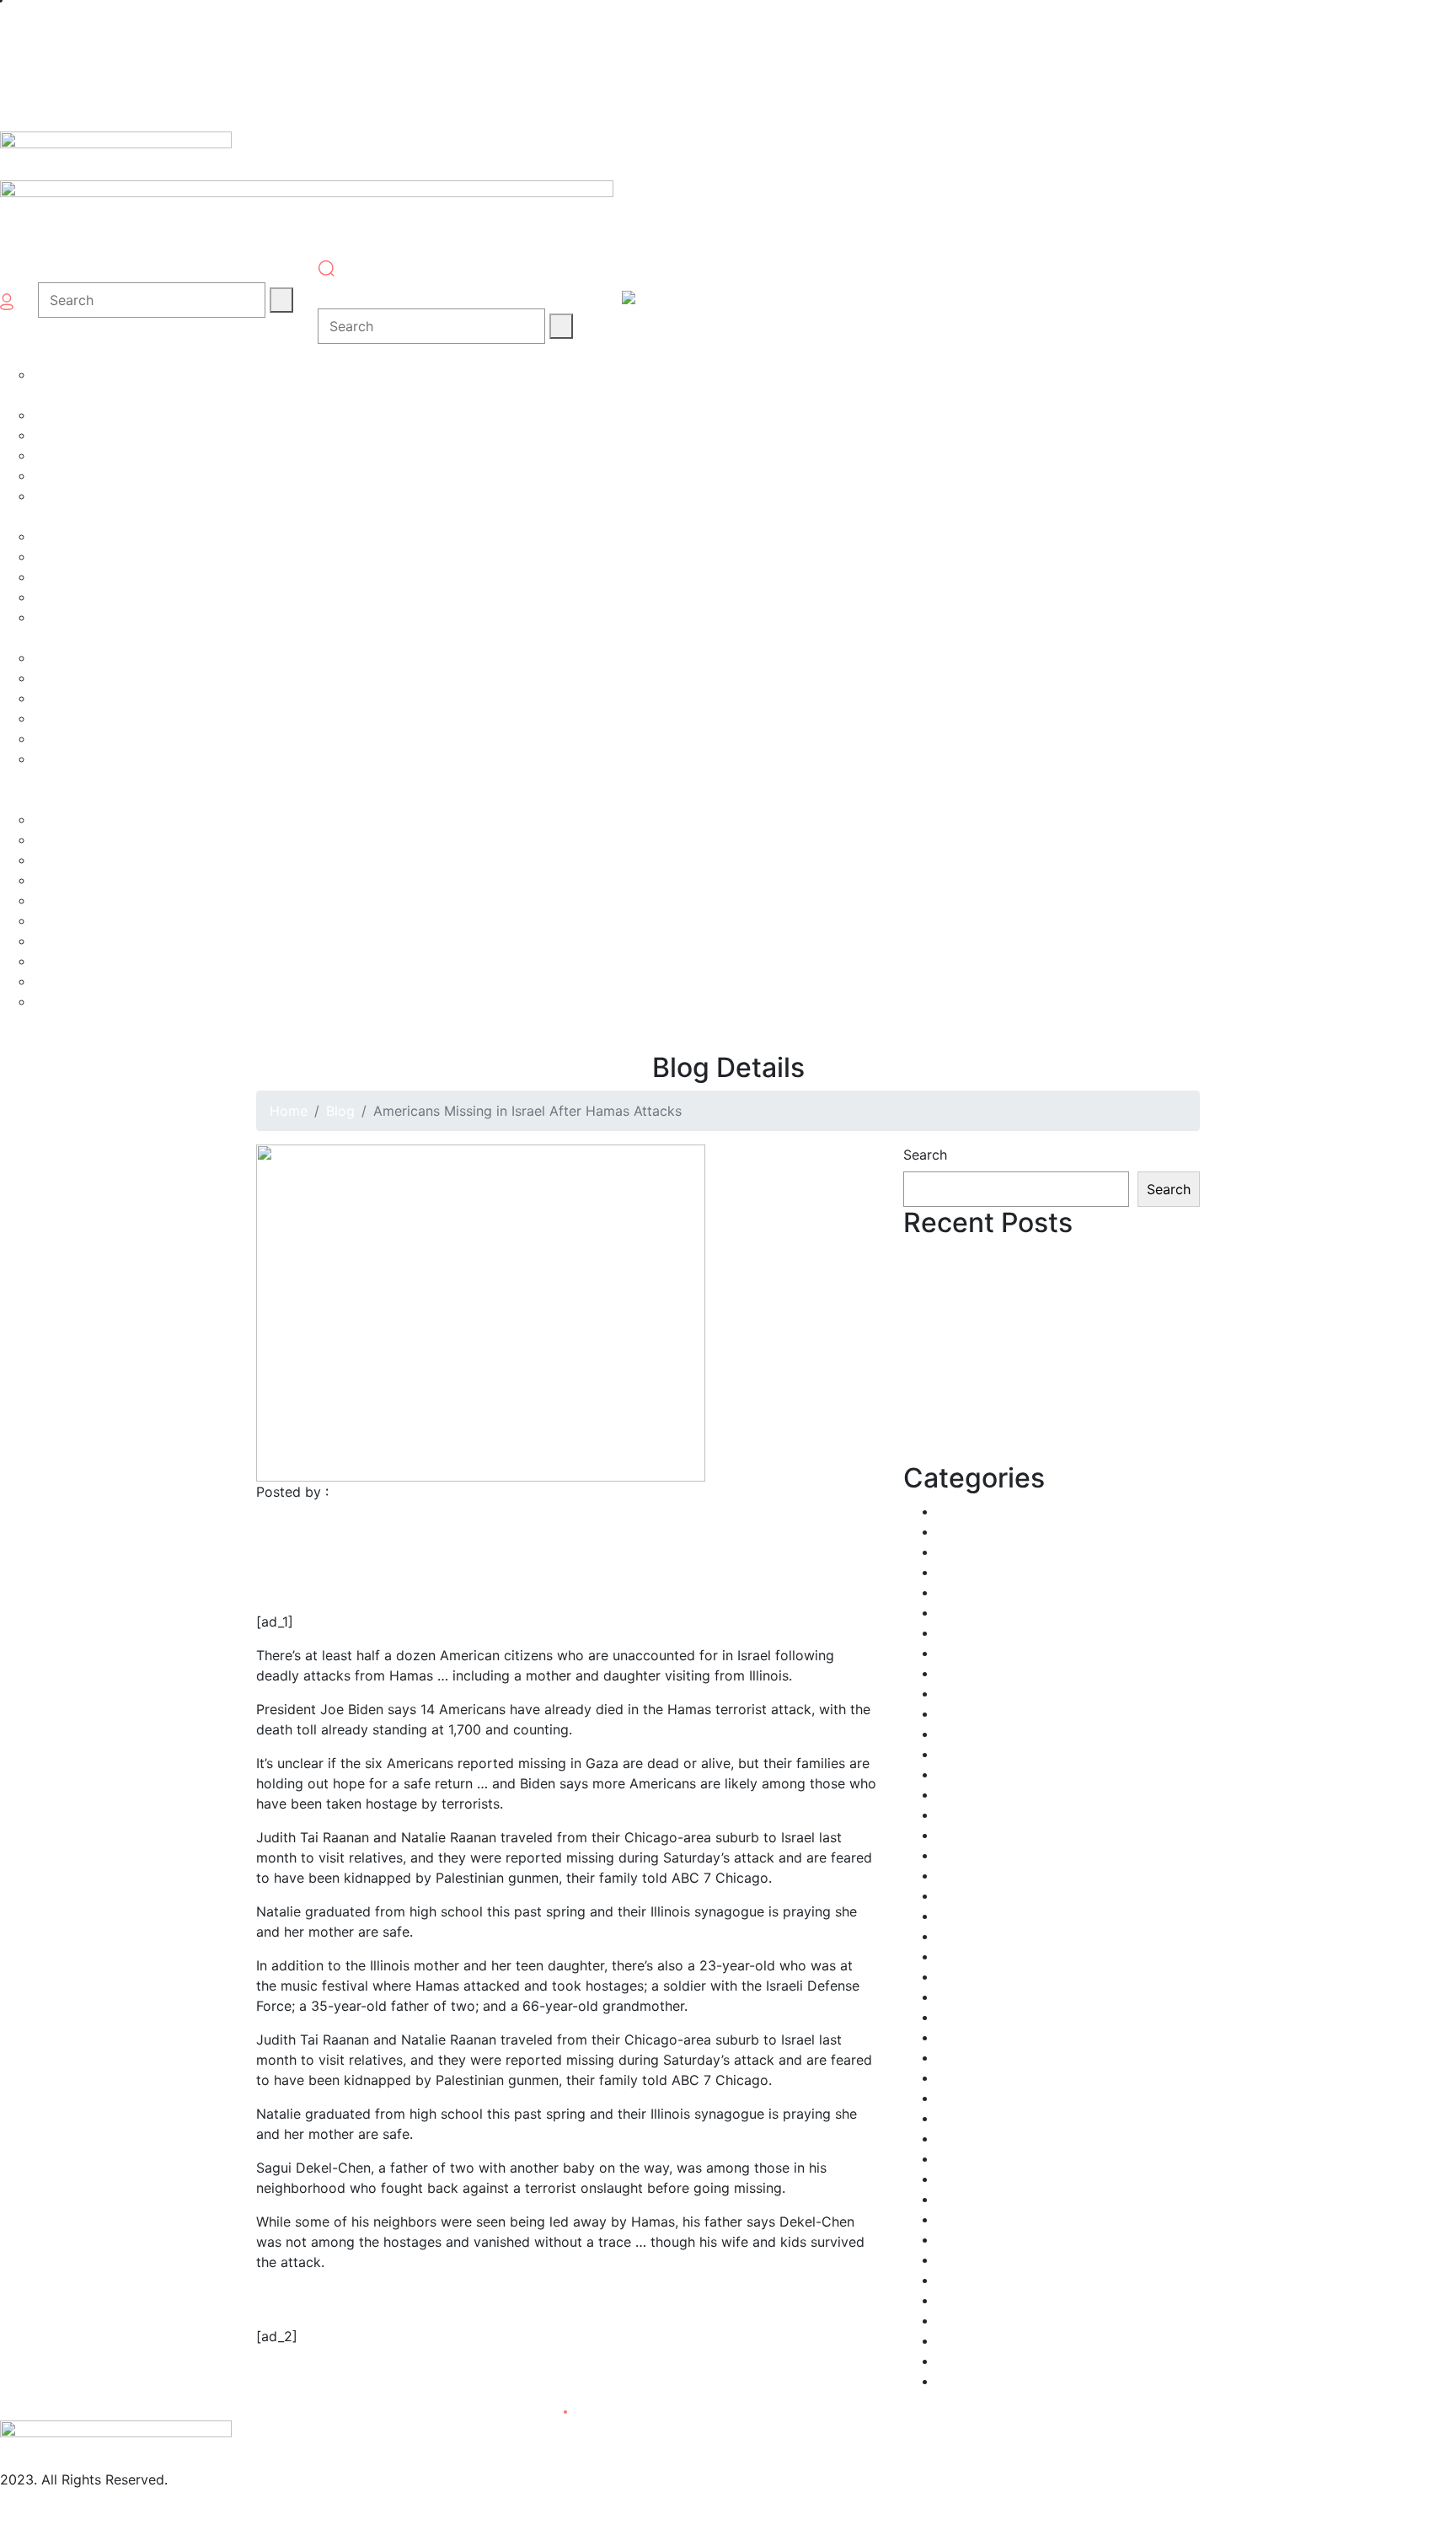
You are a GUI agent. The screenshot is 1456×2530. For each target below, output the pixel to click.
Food (953, 1814)
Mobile (958, 2017)
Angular (961, 1511)
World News (975, 2381)
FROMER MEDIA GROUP (409, 1492)
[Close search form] (334, 292)
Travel (956, 2300)
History (960, 1936)
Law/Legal (970, 1956)
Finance (961, 1794)
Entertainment (982, 1754)
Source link (292, 2377)
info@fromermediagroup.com (94, 2500)
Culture (960, 1693)
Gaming (961, 1875)
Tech (952, 2280)
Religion (281, 1552)
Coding (960, 1653)
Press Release (981, 2158)
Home (289, 1111)
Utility (956, 2340)
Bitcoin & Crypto (990, 1572)
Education (969, 1734)
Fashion (961, 1774)
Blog (340, 1111)
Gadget (961, 1835)
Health (958, 1916)
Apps (953, 1531)
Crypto (959, 1673)
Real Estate (973, 2179)
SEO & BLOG (977, 2239)
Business (964, 1612)
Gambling (967, 1855)
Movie (956, 2057)
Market (959, 1997)
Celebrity (966, 1632)
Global (958, 1895)
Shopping (967, 2259)
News (955, 2138)
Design (959, 1713)
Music (955, 2077)
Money (958, 2037)
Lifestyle (964, 1976)
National (964, 2098)
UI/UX (955, 2320)
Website (962, 2361)
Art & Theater (980, 1552)
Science (962, 2219)
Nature (958, 2118)
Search (925, 1155)
